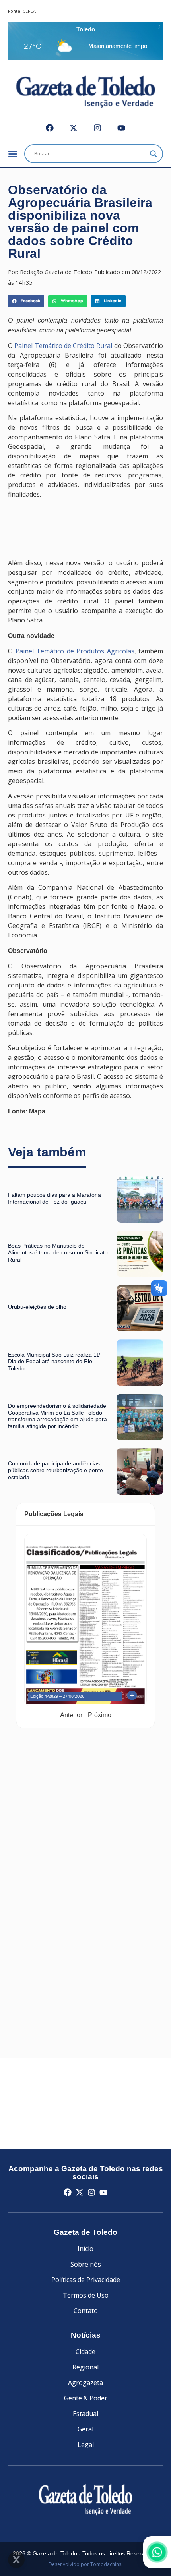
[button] (26, 301)
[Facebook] (50, 128)
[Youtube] (121, 128)
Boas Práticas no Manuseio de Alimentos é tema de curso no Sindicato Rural (58, 1253)
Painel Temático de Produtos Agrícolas (75, 651)
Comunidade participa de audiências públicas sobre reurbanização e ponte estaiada (55, 1470)
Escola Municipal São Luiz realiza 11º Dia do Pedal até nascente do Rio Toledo (55, 1361)
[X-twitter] (74, 128)
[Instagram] (97, 128)
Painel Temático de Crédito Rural (63, 346)
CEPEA (29, 11)
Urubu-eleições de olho (37, 1307)
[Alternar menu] (13, 154)
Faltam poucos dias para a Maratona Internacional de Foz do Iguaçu (54, 1198)
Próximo (100, 1715)
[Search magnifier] (154, 154)
